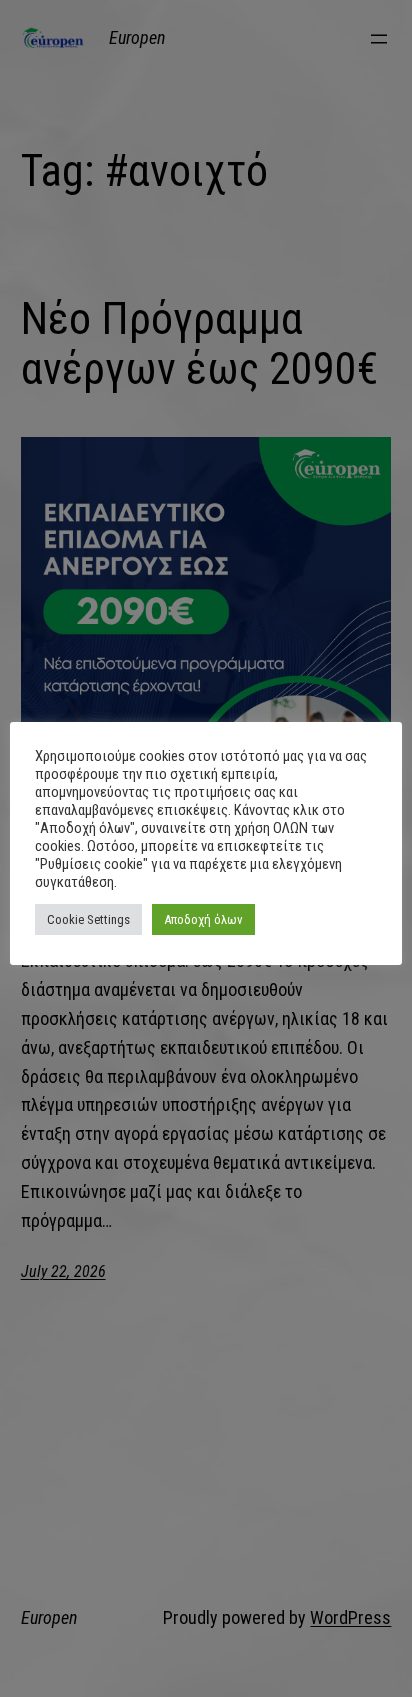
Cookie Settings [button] (88, 919)
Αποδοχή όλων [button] (203, 919)
